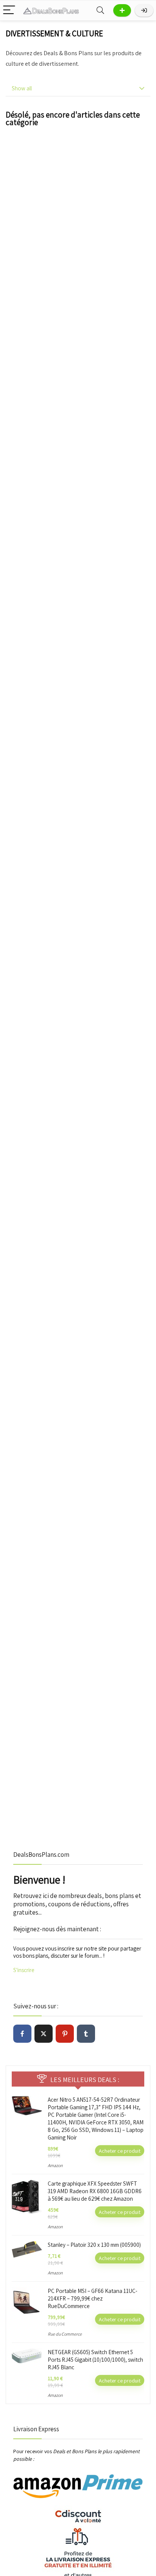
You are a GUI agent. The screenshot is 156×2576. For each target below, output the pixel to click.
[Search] (100, 10)
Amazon (55, 2165)
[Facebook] (22, 2034)
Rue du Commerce (65, 2334)
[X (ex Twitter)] (44, 2034)
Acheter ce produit (120, 2151)
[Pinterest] (65, 2034)
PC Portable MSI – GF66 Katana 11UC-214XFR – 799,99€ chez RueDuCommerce (93, 2298)
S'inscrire (24, 1970)
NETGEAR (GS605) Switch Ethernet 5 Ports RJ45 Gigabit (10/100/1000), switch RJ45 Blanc (95, 2360)
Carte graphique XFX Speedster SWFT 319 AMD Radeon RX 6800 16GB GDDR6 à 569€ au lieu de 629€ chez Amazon (95, 2191)
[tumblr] (86, 2034)
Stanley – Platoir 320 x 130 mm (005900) (94, 2245)
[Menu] (9, 10)
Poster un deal (122, 10)
